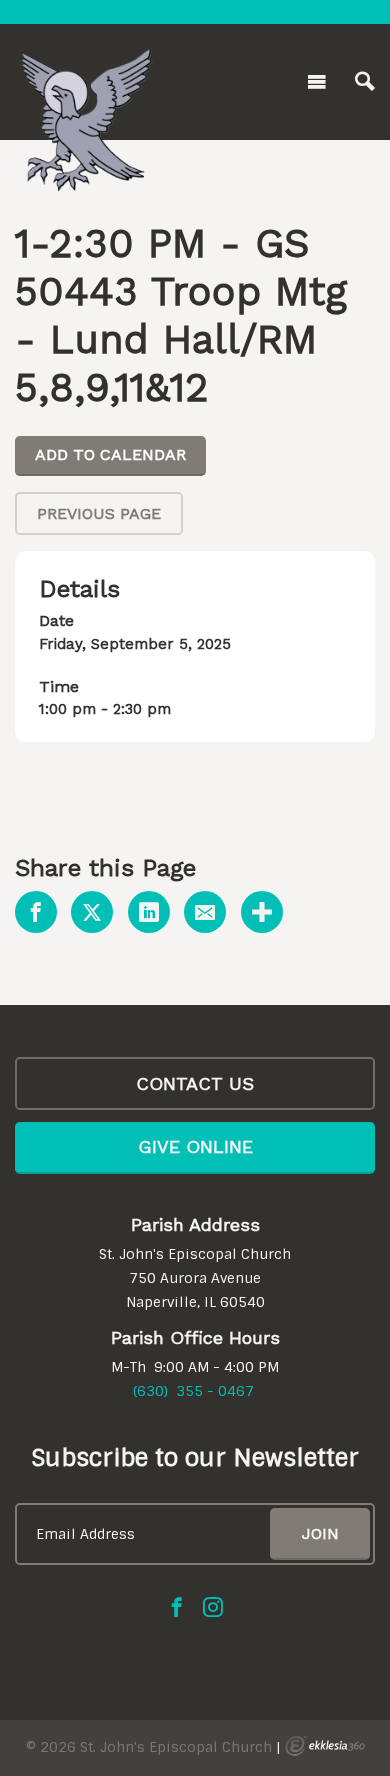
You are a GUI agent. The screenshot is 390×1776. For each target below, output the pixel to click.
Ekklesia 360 (325, 1746)
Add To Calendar (110, 454)
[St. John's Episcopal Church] (85, 78)
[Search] (365, 82)
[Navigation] (317, 82)
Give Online (195, 1146)
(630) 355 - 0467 (193, 1391)
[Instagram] (213, 1607)
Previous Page (99, 513)
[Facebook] (177, 1607)
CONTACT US (195, 1083)
